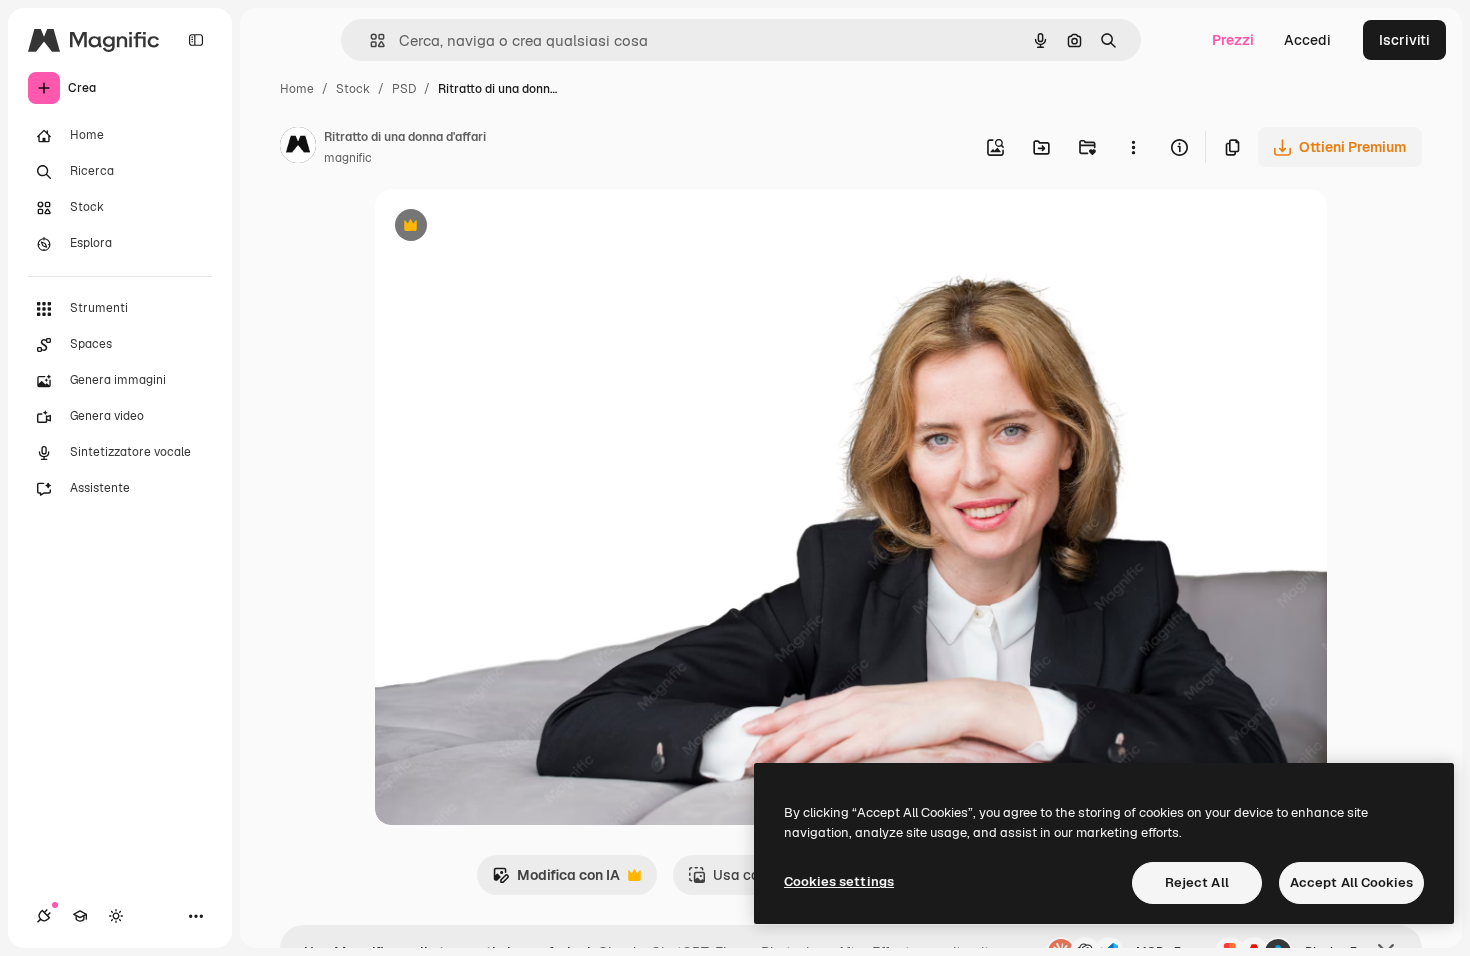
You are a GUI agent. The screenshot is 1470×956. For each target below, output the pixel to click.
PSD (404, 89)
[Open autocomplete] (369, 40)
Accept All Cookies (1351, 882)
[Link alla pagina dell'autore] (298, 148)
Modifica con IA (556, 880)
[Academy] (80, 916)
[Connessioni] (44, 916)
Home (297, 89)
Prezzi (1233, 40)
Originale (507, 227)
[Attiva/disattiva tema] (116, 916)
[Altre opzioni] (1133, 147)
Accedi (1307, 40)
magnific (348, 158)
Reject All (1197, 882)
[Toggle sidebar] (196, 40)
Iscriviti (1404, 40)
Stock (353, 89)
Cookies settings (839, 881)
